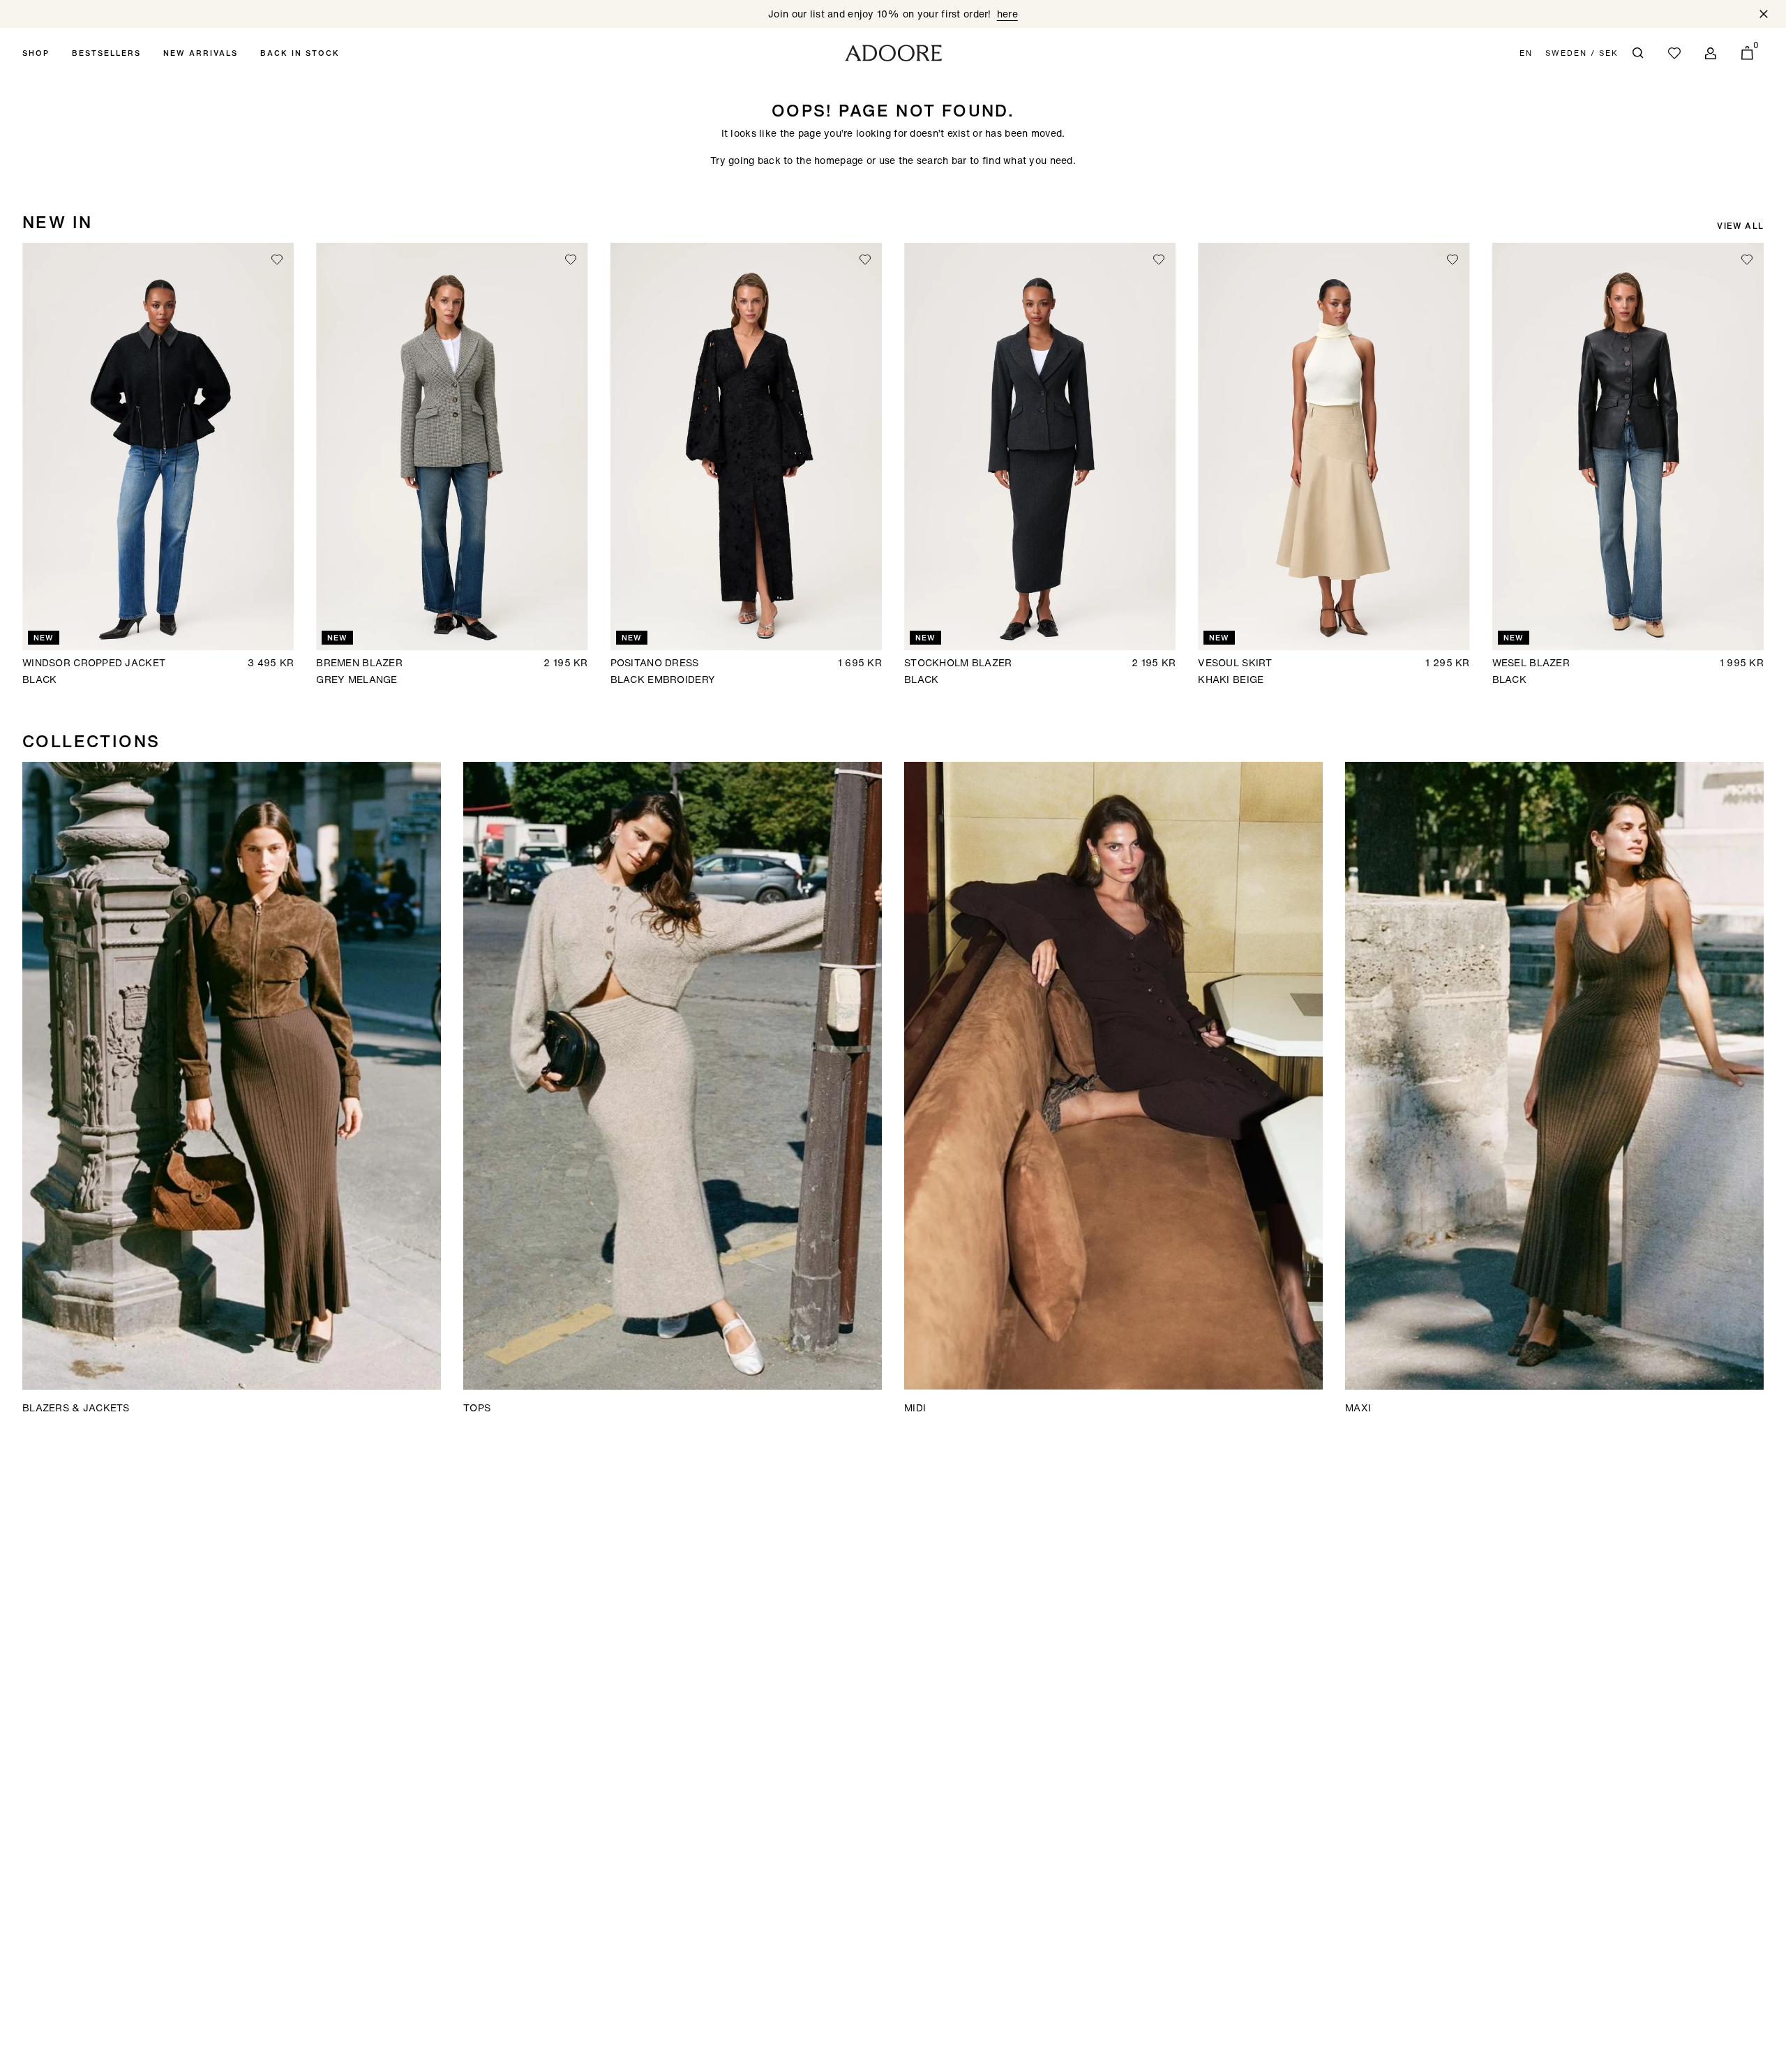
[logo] (893, 53)
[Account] (1711, 53)
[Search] (1638, 53)
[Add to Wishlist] (277, 260)
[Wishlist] (1674, 53)
